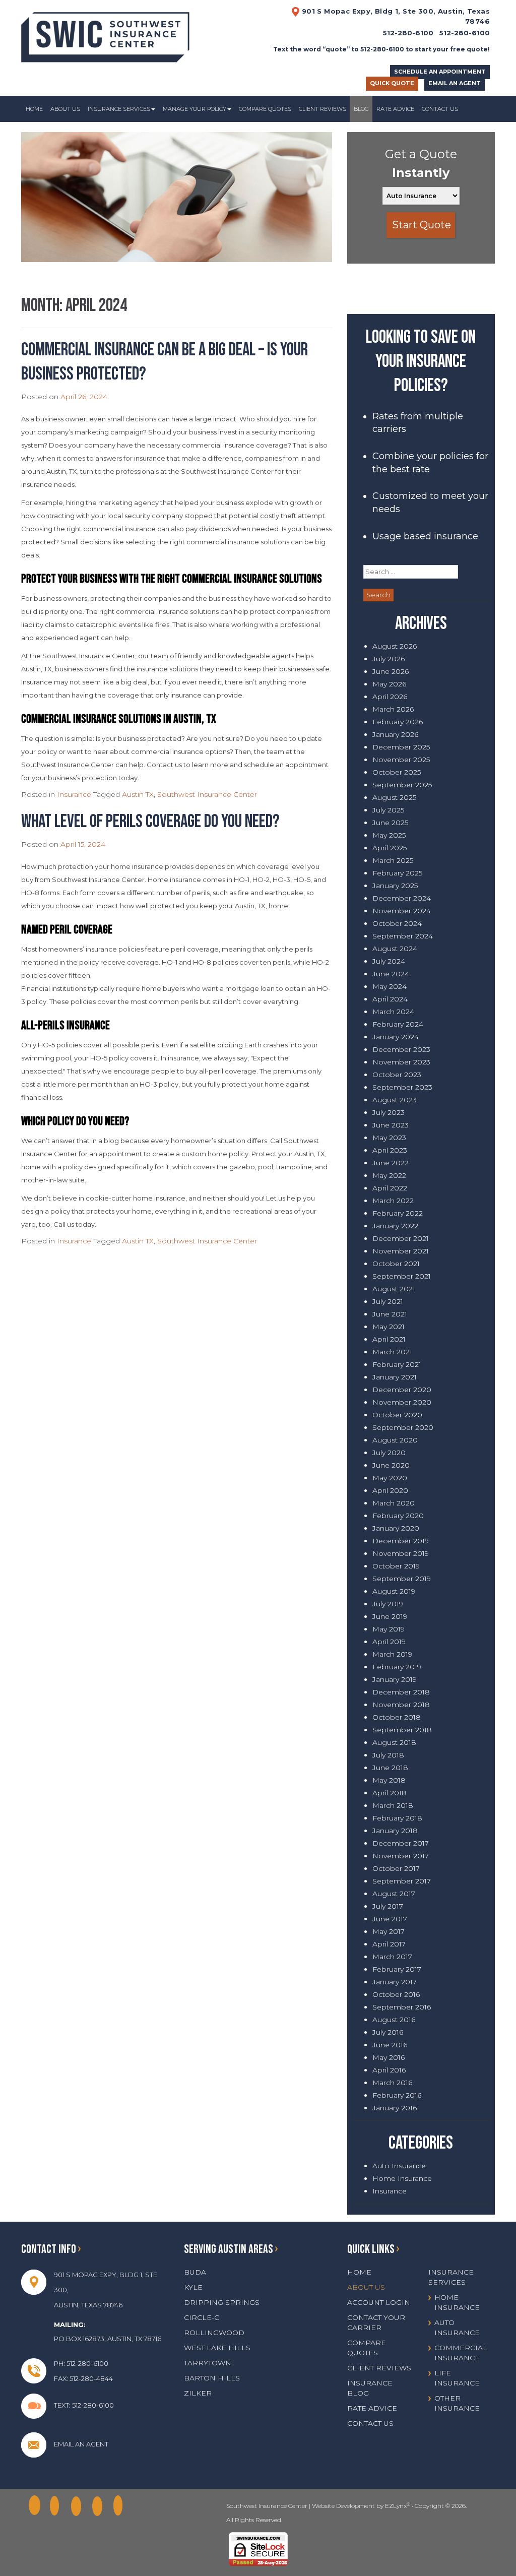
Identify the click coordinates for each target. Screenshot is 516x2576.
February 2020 (398, 1516)
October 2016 (396, 1994)
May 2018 (389, 1780)
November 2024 (402, 911)
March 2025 (393, 860)
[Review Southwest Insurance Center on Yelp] (100, 2506)
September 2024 (403, 936)
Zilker (198, 2393)
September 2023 (402, 1087)
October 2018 (397, 1717)
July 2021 (388, 1301)
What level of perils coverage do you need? (150, 822)
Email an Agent (81, 2444)
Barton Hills (212, 2378)
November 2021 (401, 1251)
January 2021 (395, 1377)
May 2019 (389, 1629)
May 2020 (390, 1478)
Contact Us (440, 109)
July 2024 (389, 961)
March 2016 (392, 2083)
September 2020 (403, 1427)
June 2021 (390, 1314)
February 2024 (398, 1024)
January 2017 (395, 1982)
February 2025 (397, 873)
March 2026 (393, 709)
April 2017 (389, 1944)
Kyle (193, 2287)
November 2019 (401, 1553)
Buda (195, 2272)
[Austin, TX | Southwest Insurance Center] (105, 34)
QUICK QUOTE (392, 83)
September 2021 (402, 1276)
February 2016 (397, 2095)
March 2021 (392, 1352)
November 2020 (402, 1402)
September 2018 (402, 1730)
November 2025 (401, 760)
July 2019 (388, 1604)
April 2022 (390, 1188)
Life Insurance (457, 2378)
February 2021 (397, 1364)
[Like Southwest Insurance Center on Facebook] (37, 2506)
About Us (65, 109)
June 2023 (391, 1125)
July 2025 (388, 810)
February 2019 (397, 1667)
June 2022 (391, 1163)
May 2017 (389, 1931)
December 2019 (401, 1541)
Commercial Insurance (461, 2353)
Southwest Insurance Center (207, 794)
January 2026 (395, 734)
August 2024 (395, 949)
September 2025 (402, 785)
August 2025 (394, 797)
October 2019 (396, 1566)
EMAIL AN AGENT (455, 83)
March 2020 (394, 1503)
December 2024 (402, 898)
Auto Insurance (399, 2166)
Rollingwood (214, 2333)
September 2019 (402, 1579)
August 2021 (394, 1289)
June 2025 (390, 823)
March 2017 (392, 1957)
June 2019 (390, 1616)
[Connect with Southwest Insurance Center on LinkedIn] (79, 2506)
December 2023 (401, 1049)
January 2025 (395, 886)
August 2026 (395, 646)
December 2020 (402, 1390)
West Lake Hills (217, 2348)
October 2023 (397, 1075)
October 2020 (397, 1415)
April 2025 (390, 848)
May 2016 (389, 2057)
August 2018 (394, 1742)
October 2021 (396, 1264)
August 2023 (395, 1100)
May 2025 (389, 835)
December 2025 (401, 747)
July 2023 (389, 1112)
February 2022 (398, 1213)
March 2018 (393, 1805)
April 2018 (390, 1793)
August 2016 (394, 2020)
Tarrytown (208, 2363)
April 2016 (389, 2070)
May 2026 (389, 684)
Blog (361, 109)
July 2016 (388, 2032)
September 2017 (402, 1881)
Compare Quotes (265, 109)
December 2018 (401, 1692)
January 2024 (396, 1037)
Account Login (379, 2302)
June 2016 (390, 2045)
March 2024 (393, 1012)
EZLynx (396, 2506)
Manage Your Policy (195, 109)
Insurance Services (119, 109)
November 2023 (401, 1062)
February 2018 (397, 1818)
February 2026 (398, 722)
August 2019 (394, 1591)
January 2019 (395, 1679)
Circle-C (202, 2317)
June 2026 (391, 671)
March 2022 (393, 1201)
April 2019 (389, 1642)
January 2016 (395, 2108)
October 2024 (397, 923)
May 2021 (389, 1327)
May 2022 (389, 1175)
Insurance (74, 794)
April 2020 (390, 1490)
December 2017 (401, 1843)
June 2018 (390, 1768)
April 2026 (390, 697)
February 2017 (397, 1969)
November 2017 (401, 1856)
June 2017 (390, 1919)
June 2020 (391, 1465)
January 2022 (395, 1226)
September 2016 (402, 2007)
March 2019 (392, 1654)
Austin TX (138, 794)
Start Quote (422, 225)
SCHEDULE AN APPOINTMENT (440, 72)
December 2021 (401, 1238)
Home (34, 109)
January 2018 (395, 1831)
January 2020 (396, 1528)
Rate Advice (395, 109)
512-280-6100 (465, 33)
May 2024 (390, 986)
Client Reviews (322, 109)
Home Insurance (402, 2178)
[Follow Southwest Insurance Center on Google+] (58, 2506)
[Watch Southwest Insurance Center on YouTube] (121, 2506)
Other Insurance (457, 2403)
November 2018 (401, 1705)
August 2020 (395, 1440)
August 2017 (394, 1894)
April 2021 (389, 1339)
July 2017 (388, 1906)
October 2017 (396, 1868)
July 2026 (389, 659)
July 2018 (388, 1755)
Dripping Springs (222, 2302)
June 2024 (391, 974)
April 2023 (390, 1150)
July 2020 (389, 1453)
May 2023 (389, 1138)
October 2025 (397, 772)
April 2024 (390, 999)
